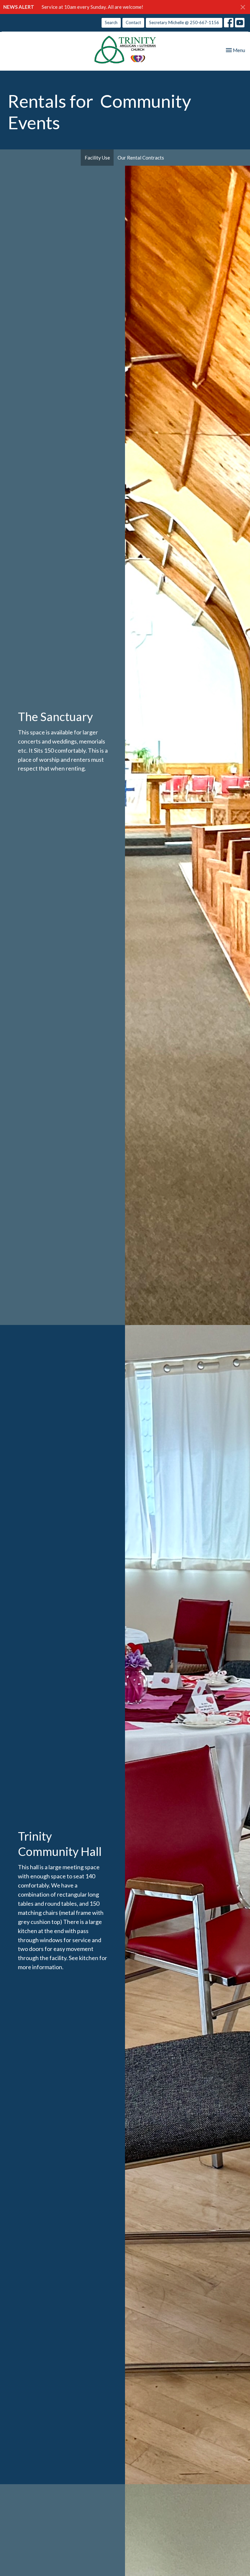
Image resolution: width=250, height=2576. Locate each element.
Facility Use (97, 158)
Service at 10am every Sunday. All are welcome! (92, 7)
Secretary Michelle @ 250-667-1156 (184, 22)
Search (111, 22)
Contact (133, 22)
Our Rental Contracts (141, 158)
